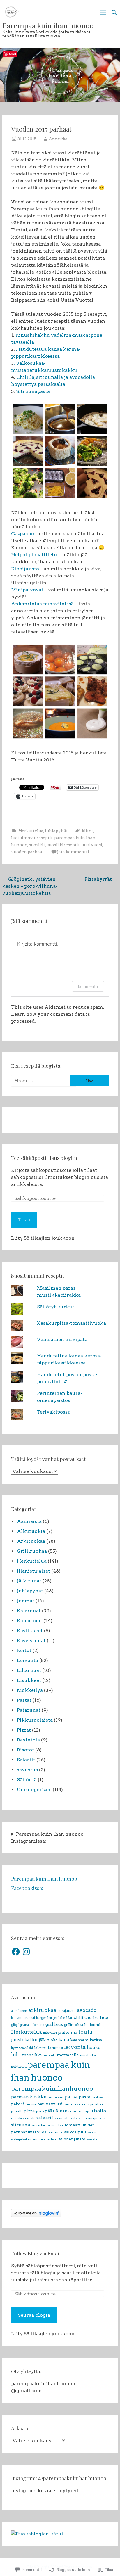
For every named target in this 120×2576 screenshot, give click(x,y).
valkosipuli (75, 2132)
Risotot (25, 1750)
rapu (87, 2111)
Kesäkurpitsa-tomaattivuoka (72, 1323)
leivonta (75, 2047)
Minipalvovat (27, 590)
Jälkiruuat (29, 1581)
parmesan (55, 2097)
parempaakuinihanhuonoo (52, 2089)
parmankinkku (29, 2097)
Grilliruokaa (32, 1551)
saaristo (29, 2118)
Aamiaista (29, 1521)
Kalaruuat (29, 1611)
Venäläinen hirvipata (62, 1339)
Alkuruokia (31, 1531)
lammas (55, 2048)
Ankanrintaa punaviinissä (42, 604)
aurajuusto (67, 2011)
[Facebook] (16, 1952)
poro (40, 2111)
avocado (87, 2010)
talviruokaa (55, 2125)
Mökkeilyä (30, 1690)
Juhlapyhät (56, 831)
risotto (99, 2111)
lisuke (93, 2048)
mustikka (88, 2055)
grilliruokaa (74, 2025)
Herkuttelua (31, 831)
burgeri (53, 2018)
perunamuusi (50, 2104)
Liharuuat (29, 1670)
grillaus (54, 2024)
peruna (31, 2104)
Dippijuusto (25, 569)
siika (74, 2118)
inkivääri (50, 2033)
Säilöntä (27, 1780)
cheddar (66, 2018)
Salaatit (26, 1760)
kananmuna (80, 2040)
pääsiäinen (56, 2111)
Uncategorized (34, 1790)
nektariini (19, 2067)
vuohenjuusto (72, 2139)
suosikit (37, 845)
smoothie (39, 2125)
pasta (85, 2097)
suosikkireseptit (63, 845)
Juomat (26, 1601)
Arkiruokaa (31, 1541)
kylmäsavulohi (22, 2048)
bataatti (17, 2018)
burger (41, 2018)
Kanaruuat (30, 1621)
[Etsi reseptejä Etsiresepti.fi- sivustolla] (37, 2534)
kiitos (88, 831)
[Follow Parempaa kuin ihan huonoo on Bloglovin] (36, 2216)
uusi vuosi (92, 845)
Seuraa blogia (34, 2315)
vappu (92, 2132)
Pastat (24, 1700)
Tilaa (24, 1220)
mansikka (32, 2055)
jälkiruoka (48, 2040)
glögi (15, 2025)
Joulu (86, 2032)
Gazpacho (23, 534)
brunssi (29, 2018)
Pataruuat (29, 1710)
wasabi (92, 2139)
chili (78, 2017)
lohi (16, 2055)
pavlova (98, 2097)
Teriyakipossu (54, 1412)
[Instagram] (26, 1952)
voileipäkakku (21, 2139)
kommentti (88, 986)
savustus (27, 1770)
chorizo (92, 2018)
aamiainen (19, 2011)
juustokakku (24, 2040)
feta (104, 2017)
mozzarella (68, 2055)
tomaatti (73, 2125)
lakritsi (40, 2048)
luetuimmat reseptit (32, 838)
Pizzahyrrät (101, 879)
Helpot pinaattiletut (35, 555)
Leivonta (28, 1660)
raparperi (76, 2111)
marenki (49, 2055)
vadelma (56, 2132)
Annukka (58, 139)
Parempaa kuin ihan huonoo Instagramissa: (47, 1838)
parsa (71, 2097)
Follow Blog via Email (36, 2253)
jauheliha (68, 2032)
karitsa (96, 2040)
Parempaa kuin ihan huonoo (48, 25)
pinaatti (17, 2111)
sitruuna (21, 2125)
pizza (29, 2111)
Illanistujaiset (33, 1571)
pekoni (18, 2104)
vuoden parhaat (28, 852)
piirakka (97, 2104)
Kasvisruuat (31, 1641)
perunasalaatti (76, 2104)
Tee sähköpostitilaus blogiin (44, 1158)
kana (64, 2040)
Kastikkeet (30, 1631)
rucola (16, 2118)
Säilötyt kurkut (56, 1307)
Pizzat (24, 1730)
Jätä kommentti (73, 852)
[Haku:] (40, 1081)
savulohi (62, 2118)
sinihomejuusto (92, 2118)
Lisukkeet (29, 1680)
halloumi (92, 2025)
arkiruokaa (42, 2010)
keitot (24, 1650)
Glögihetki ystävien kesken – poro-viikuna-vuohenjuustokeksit (30, 886)
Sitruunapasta (33, 391)
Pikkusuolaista (35, 1720)
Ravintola (28, 1740)
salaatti (45, 2118)
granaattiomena (32, 2025)
